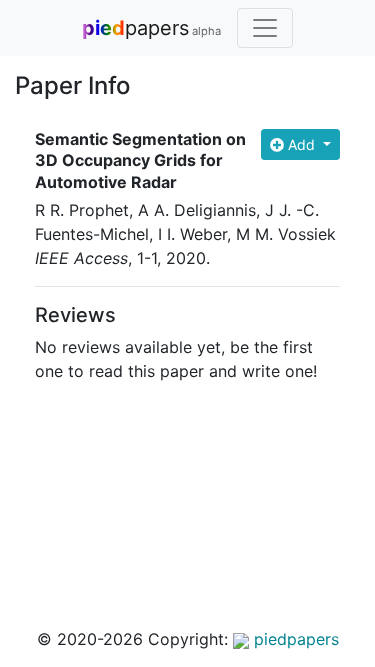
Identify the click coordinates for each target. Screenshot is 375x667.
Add (301, 144)
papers (151, 28)
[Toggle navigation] (265, 28)
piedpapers (294, 639)
